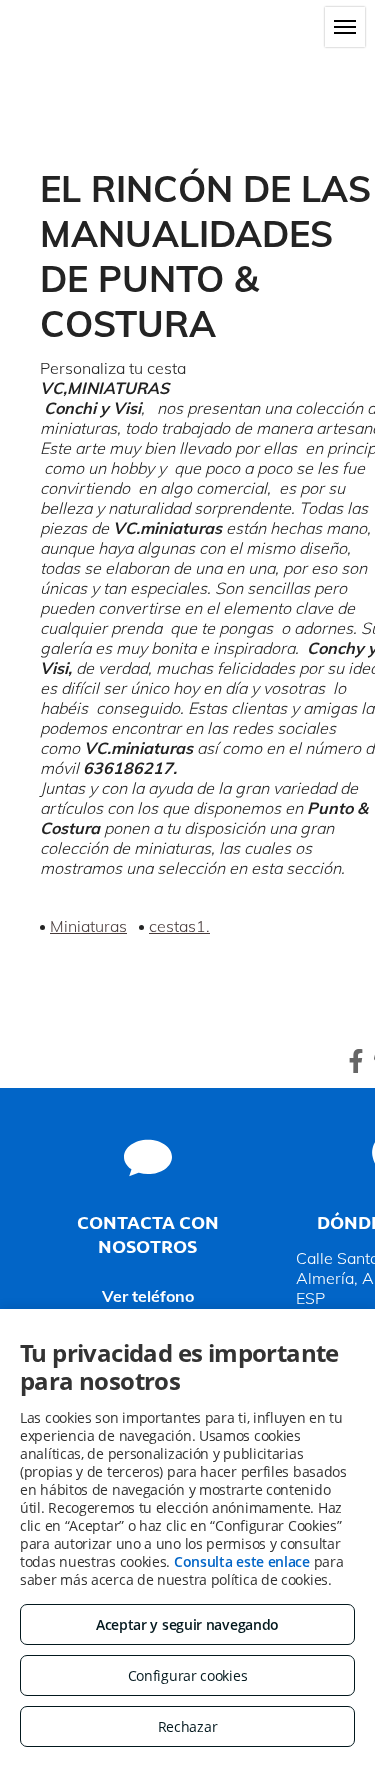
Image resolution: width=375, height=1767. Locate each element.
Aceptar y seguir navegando (187, 1624)
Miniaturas (88, 926)
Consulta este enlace (242, 1561)
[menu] (345, 27)
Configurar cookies (188, 1675)
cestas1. (179, 926)
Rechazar (188, 1726)
